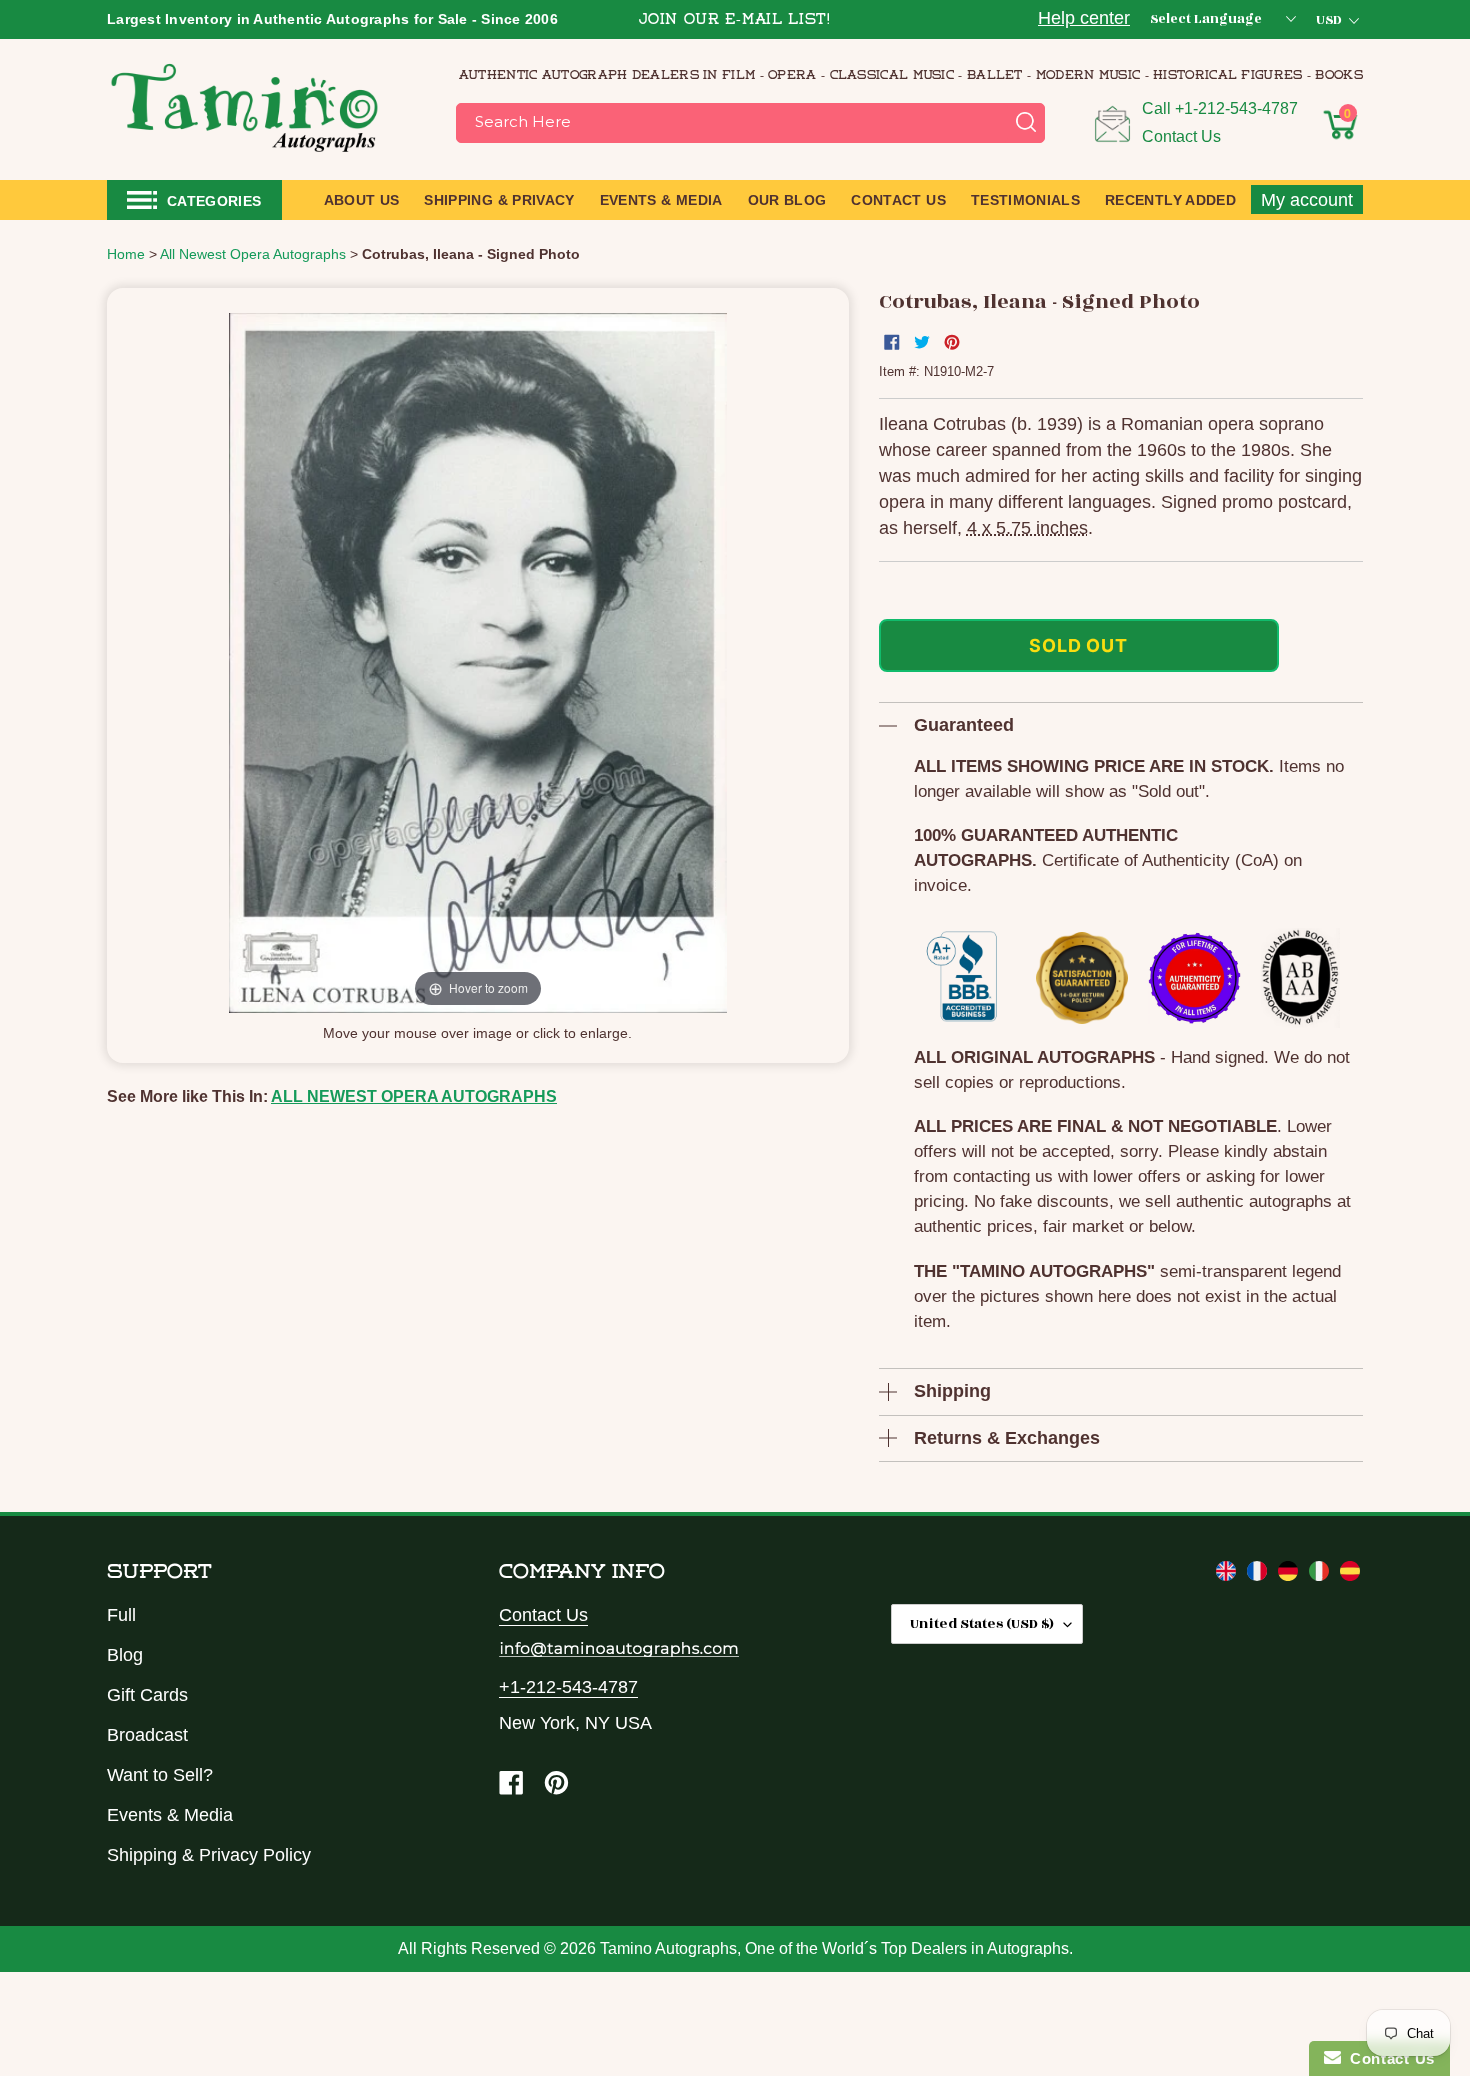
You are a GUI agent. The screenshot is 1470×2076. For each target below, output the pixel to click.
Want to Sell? (160, 1775)
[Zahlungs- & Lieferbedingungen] (1290, 1575)
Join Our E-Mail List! (735, 20)
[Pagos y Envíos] (1350, 1575)
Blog (125, 1655)
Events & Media (170, 1815)
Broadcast (147, 1735)
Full (121, 1615)
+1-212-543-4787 (1236, 108)
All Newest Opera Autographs (414, 1096)
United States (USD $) (982, 1623)
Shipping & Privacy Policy (209, 1855)
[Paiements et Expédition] (1259, 1575)
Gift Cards (147, 1695)
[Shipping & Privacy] (1228, 1575)
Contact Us (1181, 136)
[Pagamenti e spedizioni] (1321, 1575)
